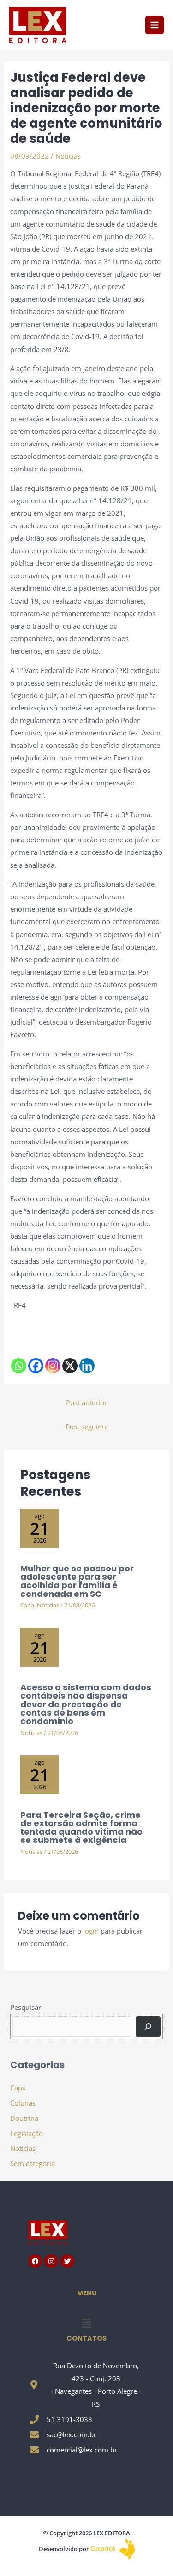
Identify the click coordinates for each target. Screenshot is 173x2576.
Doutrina (24, 2118)
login (91, 1931)
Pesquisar (26, 2007)
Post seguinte (87, 1427)
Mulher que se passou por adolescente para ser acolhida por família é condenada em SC (77, 1581)
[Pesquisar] (148, 2026)
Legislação (27, 2133)
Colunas (23, 2103)
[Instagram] (53, 1366)
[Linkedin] (87, 1366)
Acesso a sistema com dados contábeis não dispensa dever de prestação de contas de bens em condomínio (86, 1704)
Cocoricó (104, 2548)
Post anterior (86, 1402)
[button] (86, 2323)
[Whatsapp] (19, 1366)
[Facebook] (36, 1366)
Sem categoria (33, 2163)
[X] (70, 1366)
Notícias (68, 156)
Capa (27, 1605)
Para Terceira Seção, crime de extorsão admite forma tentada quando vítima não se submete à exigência (81, 1828)
